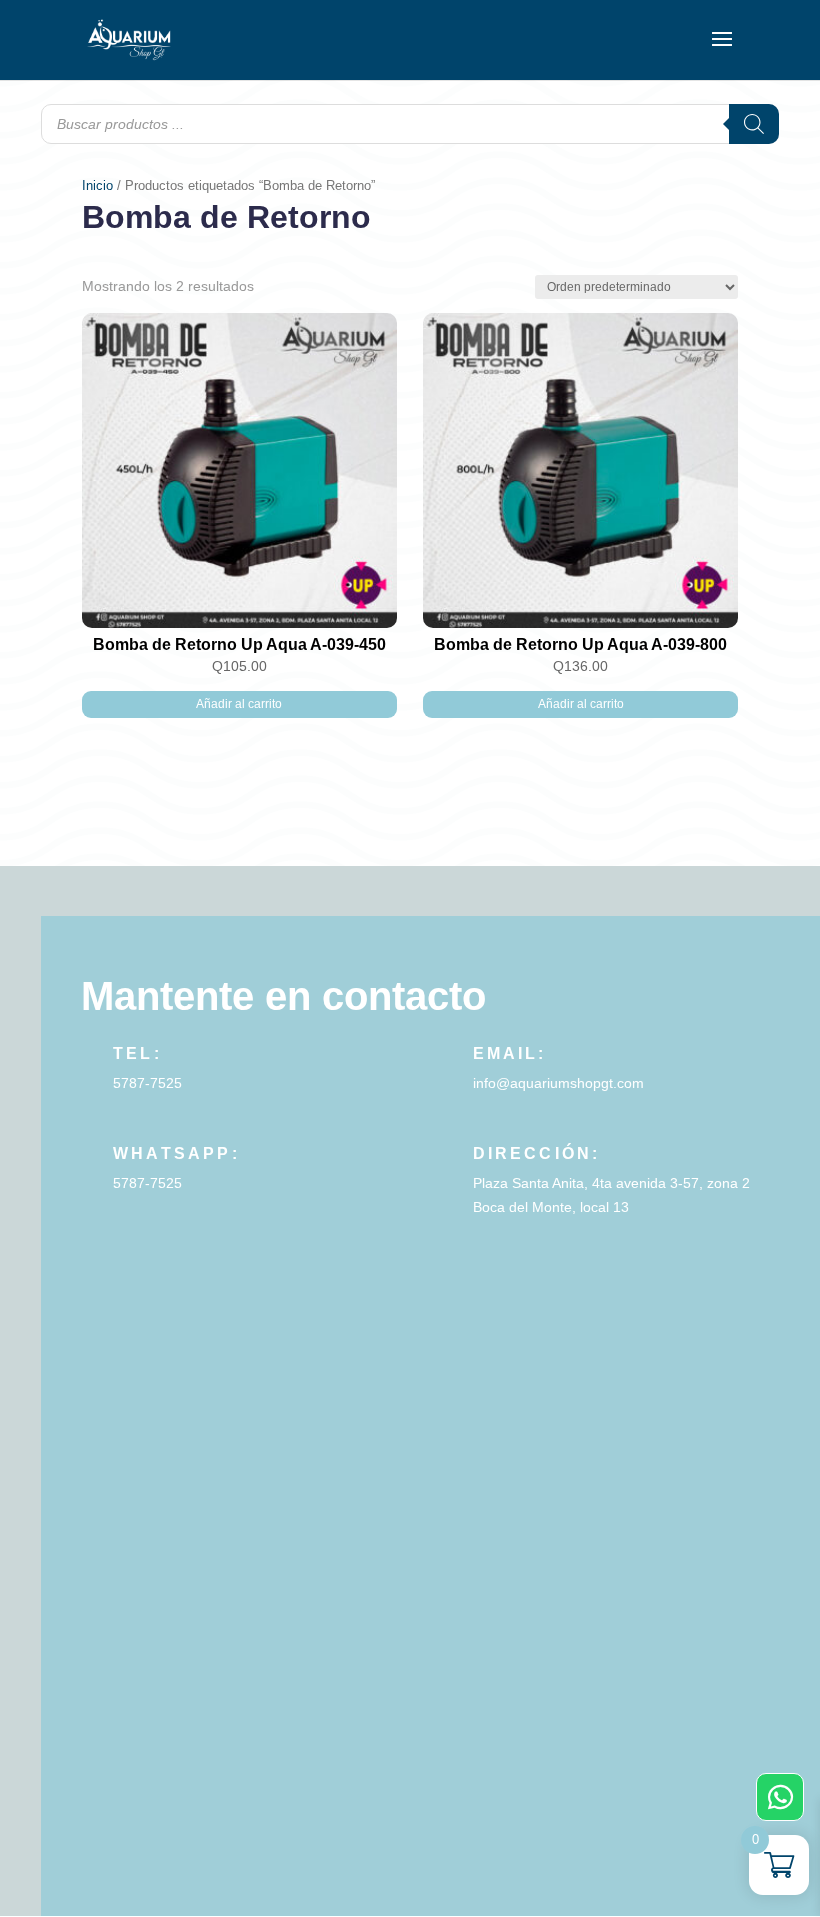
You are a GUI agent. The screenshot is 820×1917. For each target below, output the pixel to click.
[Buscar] (754, 124)
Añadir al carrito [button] (239, 704)
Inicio (97, 185)
